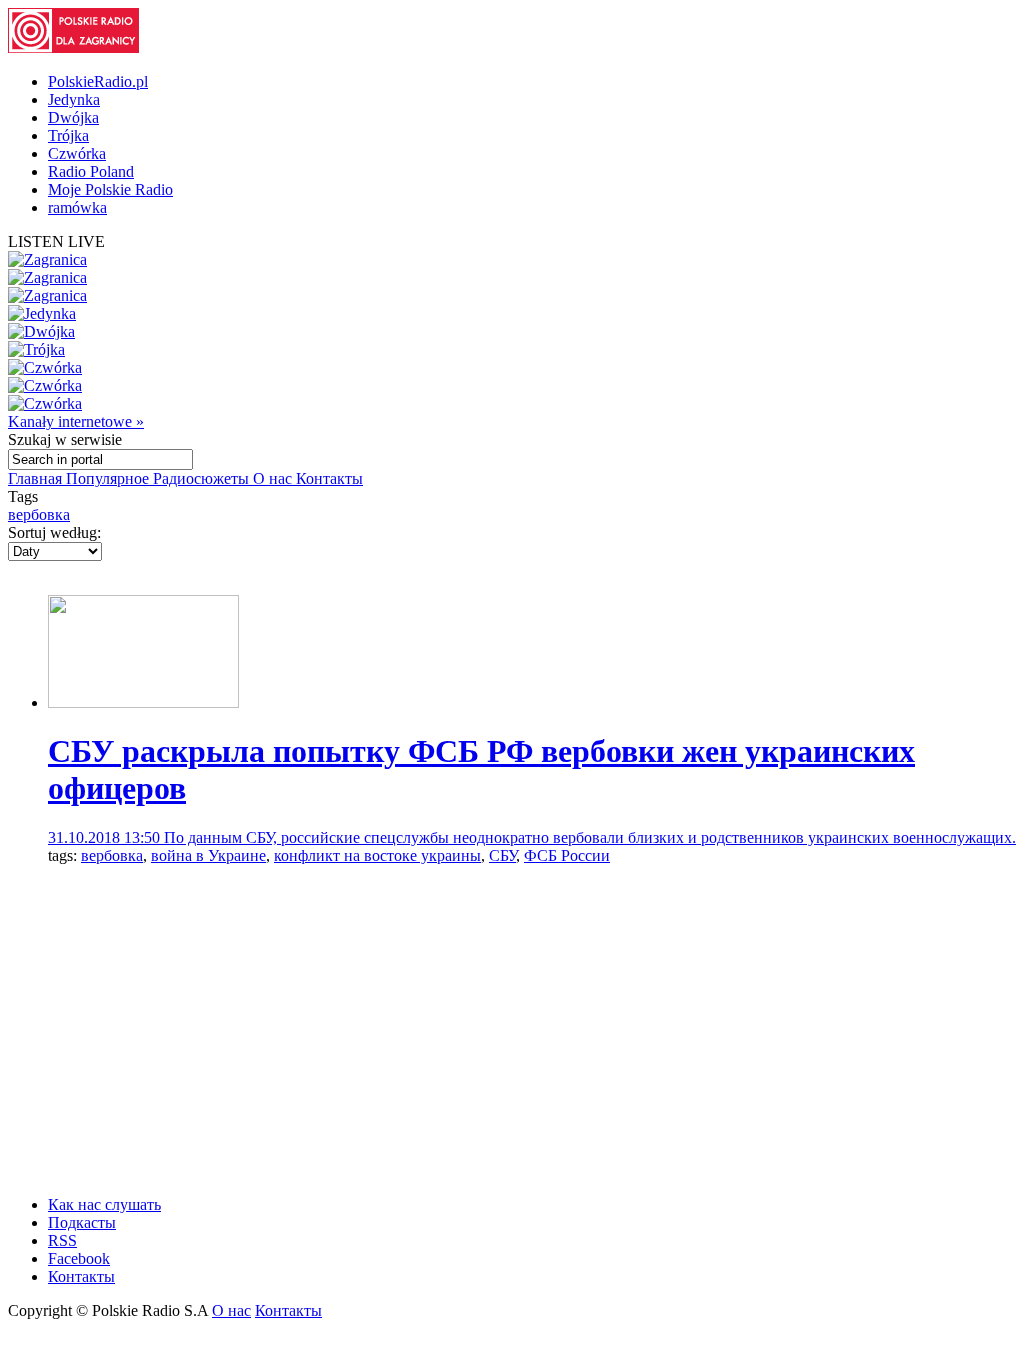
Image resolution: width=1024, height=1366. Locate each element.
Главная (37, 478)
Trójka (68, 135)
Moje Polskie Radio (110, 189)
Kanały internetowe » (76, 421)
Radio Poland (91, 171)
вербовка (39, 514)
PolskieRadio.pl (98, 81)
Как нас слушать (104, 1204)
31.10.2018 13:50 (106, 837)
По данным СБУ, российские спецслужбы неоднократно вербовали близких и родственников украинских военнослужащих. (590, 837)
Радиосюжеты (203, 478)
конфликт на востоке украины (377, 855)
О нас (274, 478)
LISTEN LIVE (56, 241)
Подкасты (82, 1222)
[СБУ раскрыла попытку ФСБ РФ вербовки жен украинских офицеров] (143, 702)
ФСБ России (567, 855)
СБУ (502, 855)
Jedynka (74, 99)
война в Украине (208, 855)
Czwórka (77, 153)
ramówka (77, 207)
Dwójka (73, 117)
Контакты (329, 478)
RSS (62, 1240)
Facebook (79, 1258)
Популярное (109, 478)
